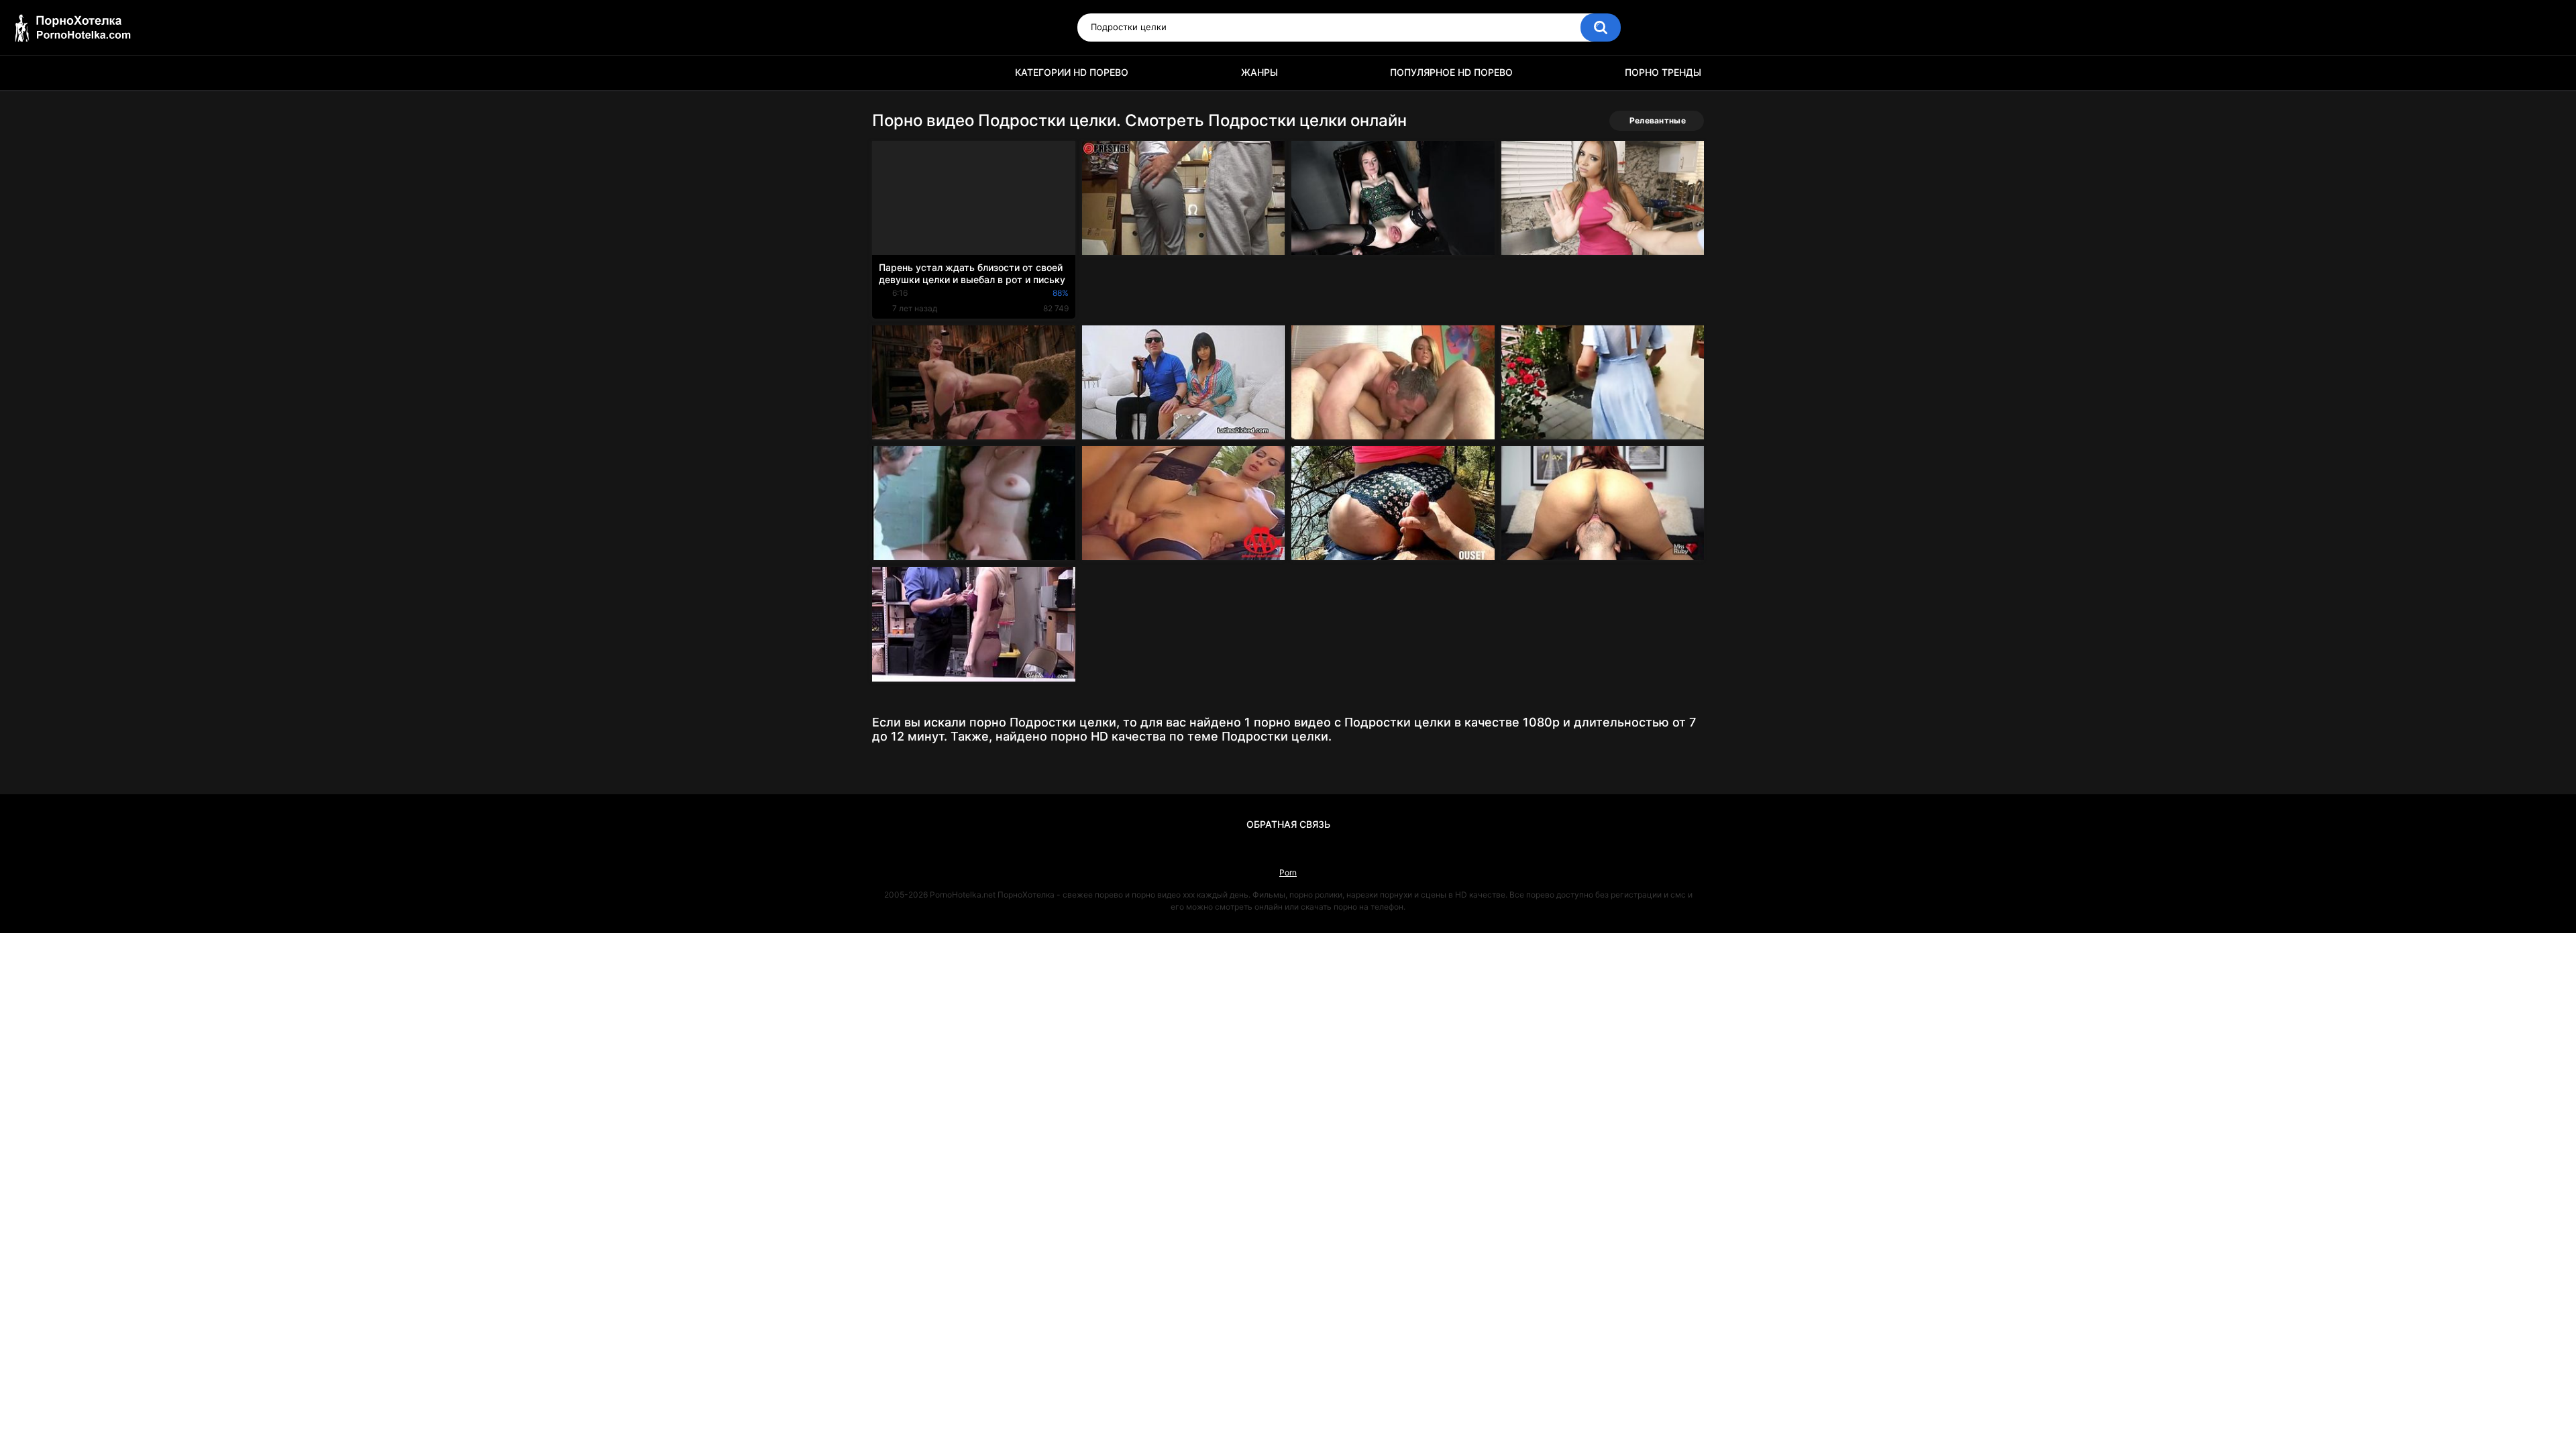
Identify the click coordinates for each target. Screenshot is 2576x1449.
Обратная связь (1288, 824)
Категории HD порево (1072, 72)
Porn (1288, 872)
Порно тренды (1663, 72)
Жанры (1259, 72)
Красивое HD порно (889, 73)
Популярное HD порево (1451, 72)
